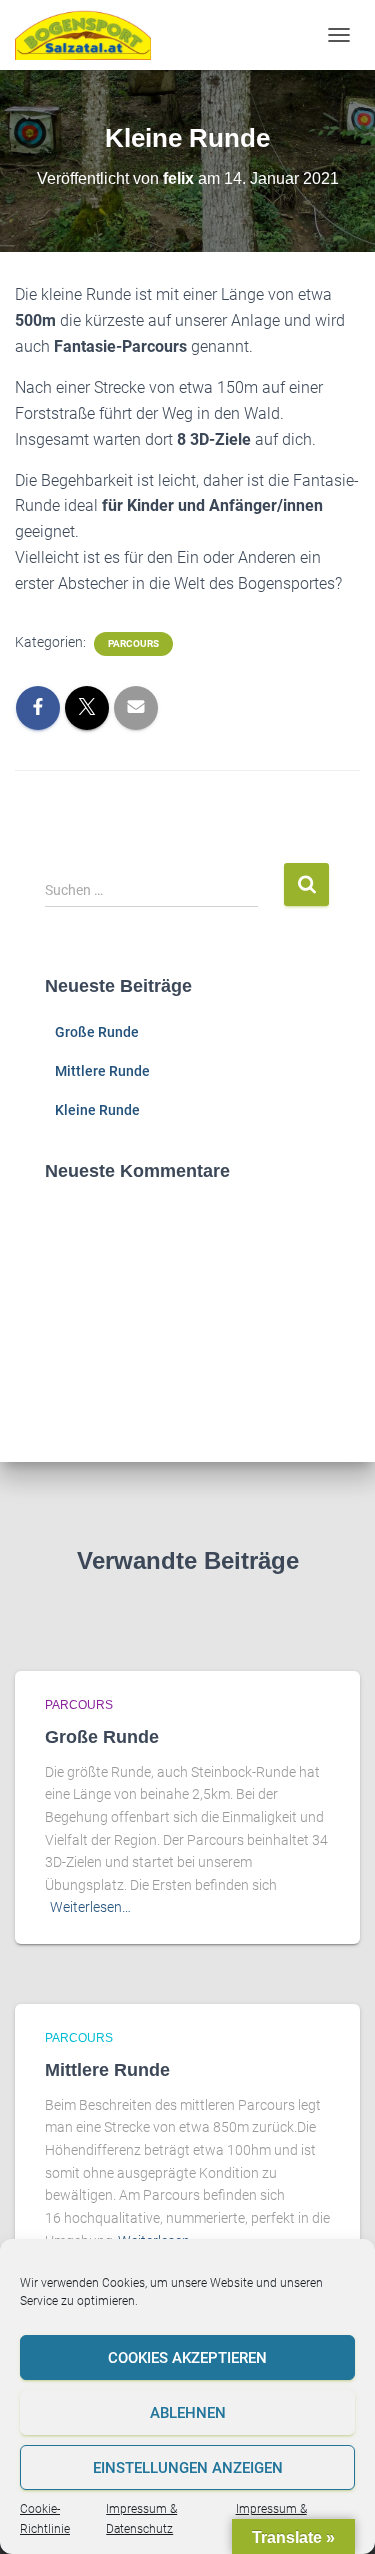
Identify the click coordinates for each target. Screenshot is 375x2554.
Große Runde (97, 1032)
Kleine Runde (97, 1110)
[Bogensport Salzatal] (90, 35)
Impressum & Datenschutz (141, 2518)
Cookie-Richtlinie (45, 2518)
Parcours (133, 643)
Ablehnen (188, 2413)
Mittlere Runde (102, 1071)
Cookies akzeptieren (187, 2358)
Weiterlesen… (90, 1907)
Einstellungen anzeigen (188, 2468)
